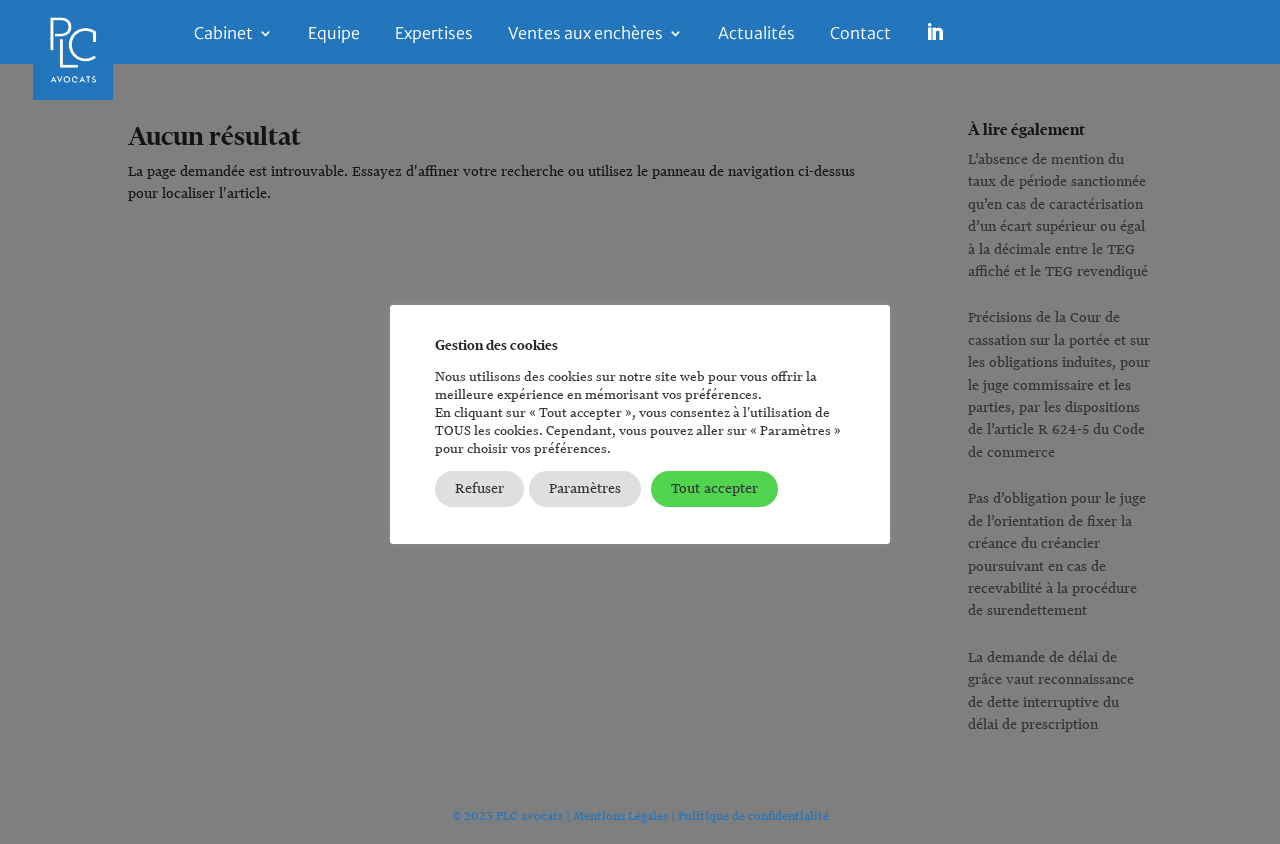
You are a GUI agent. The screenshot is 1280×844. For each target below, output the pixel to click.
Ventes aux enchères (585, 34)
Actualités (756, 34)
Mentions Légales (620, 815)
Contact (860, 34)
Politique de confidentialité (753, 815)
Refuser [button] (479, 488)
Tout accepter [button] (714, 488)
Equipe (334, 34)
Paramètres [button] (585, 488)
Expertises (434, 34)
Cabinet (223, 34)
